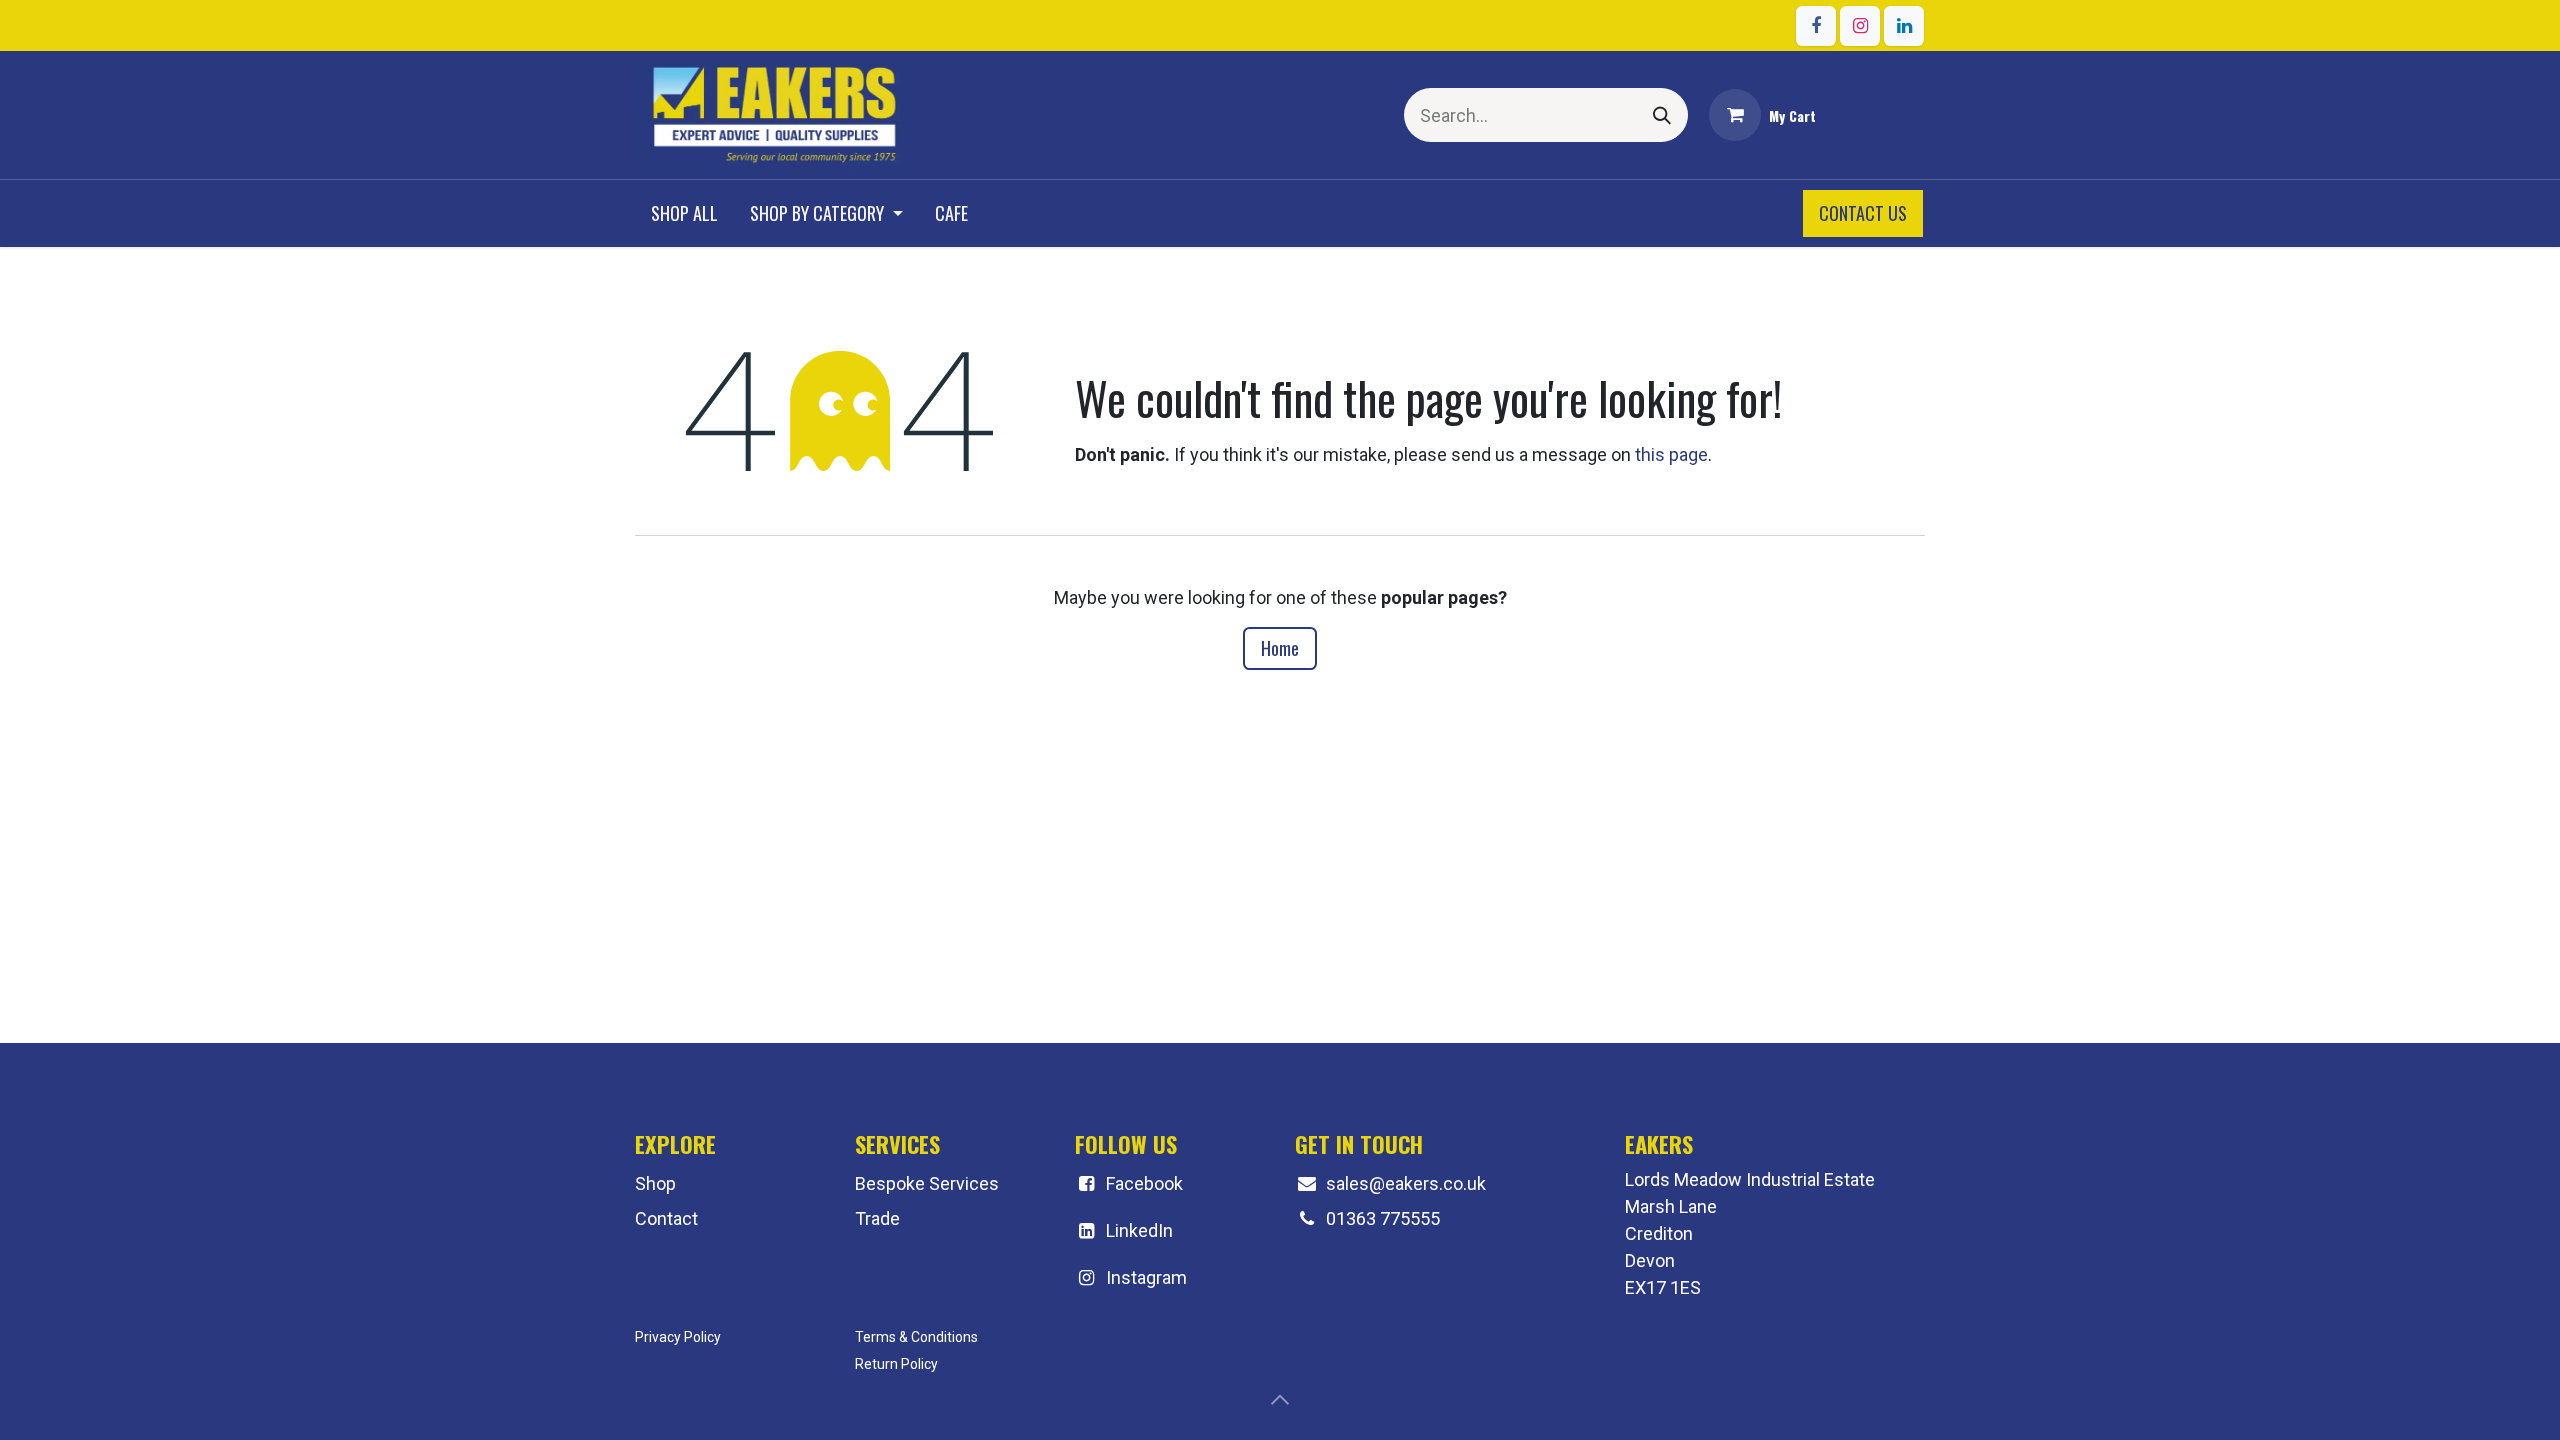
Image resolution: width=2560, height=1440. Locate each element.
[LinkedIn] (1904, 26)
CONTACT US (1863, 213)
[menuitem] (684, 213)
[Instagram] (1860, 26)
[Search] (1662, 115)
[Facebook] (1816, 26)
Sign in (1885, 115)
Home (1280, 648)
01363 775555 (1383, 1218)
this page (1671, 454)
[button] (1280, 1400)
